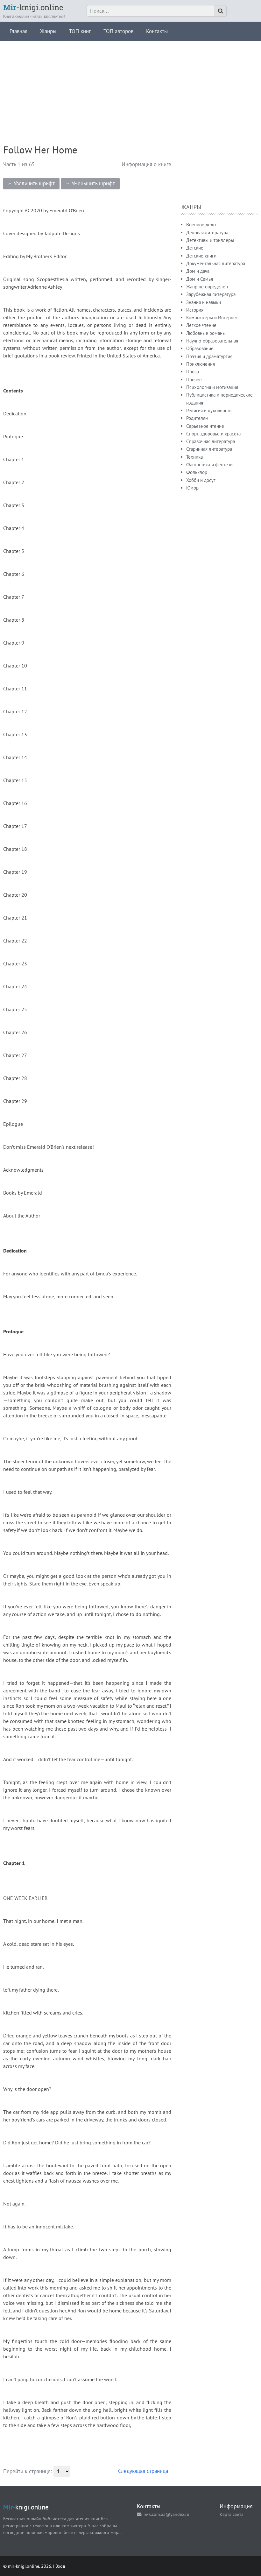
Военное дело (201, 225)
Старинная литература (209, 449)
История (195, 310)
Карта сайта (232, 2514)
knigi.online (33, 7)
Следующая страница (143, 2471)
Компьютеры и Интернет (212, 318)
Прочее (194, 380)
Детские (195, 248)
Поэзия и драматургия (209, 356)
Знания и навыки (204, 302)
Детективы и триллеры (210, 240)
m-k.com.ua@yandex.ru (166, 2514)
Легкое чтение (201, 325)
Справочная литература (211, 441)
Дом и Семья (200, 279)
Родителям (197, 418)
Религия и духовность (209, 410)
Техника (194, 457)
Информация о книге (146, 164)
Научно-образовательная (212, 341)
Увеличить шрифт (34, 183)
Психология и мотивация (212, 387)
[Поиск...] (221, 11)
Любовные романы (206, 333)
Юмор (192, 488)
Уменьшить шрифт (93, 183)
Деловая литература (207, 233)
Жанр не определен (207, 287)
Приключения (201, 364)
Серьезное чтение (205, 426)
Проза (193, 372)
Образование (200, 348)
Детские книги (201, 256)
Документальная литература (216, 263)
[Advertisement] (130, 85)
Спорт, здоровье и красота (213, 434)
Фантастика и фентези (209, 465)
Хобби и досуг (201, 480)
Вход (60, 2566)
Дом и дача (198, 271)
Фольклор (197, 472)
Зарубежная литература (211, 294)
